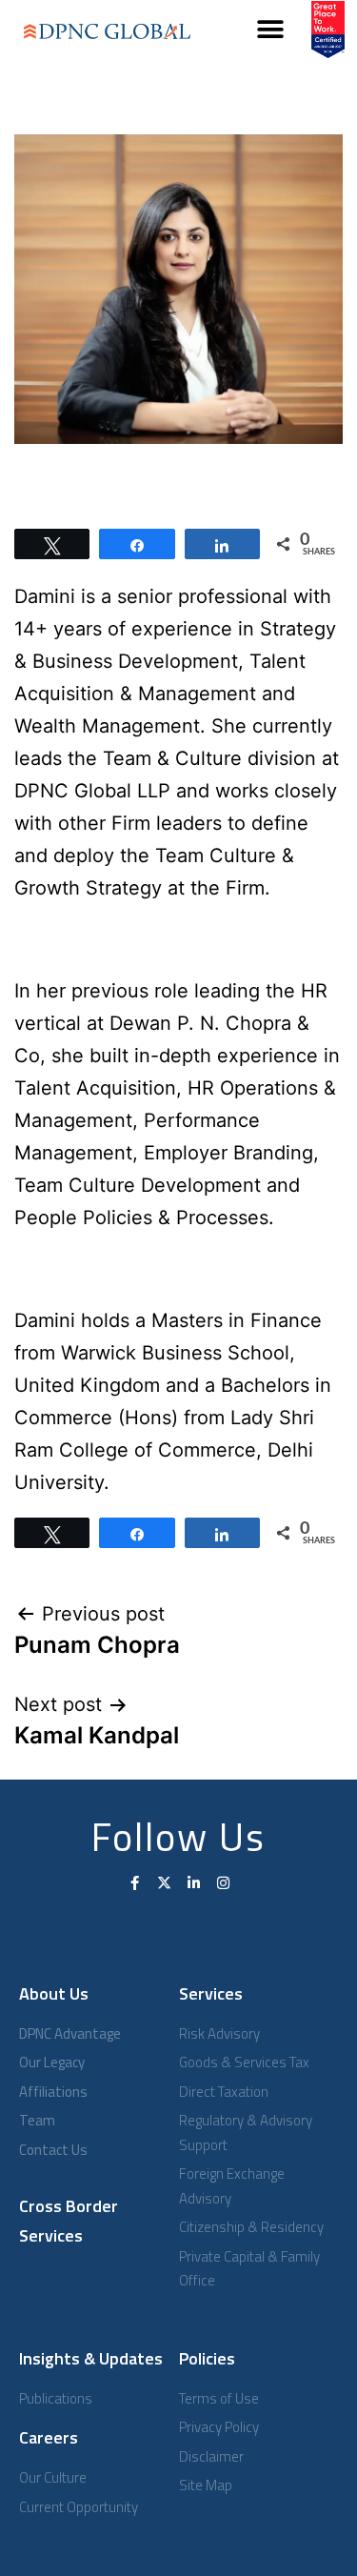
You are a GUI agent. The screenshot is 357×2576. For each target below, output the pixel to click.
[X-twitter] (164, 1883)
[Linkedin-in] (194, 1883)
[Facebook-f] (135, 1883)
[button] (271, 30)
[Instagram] (223, 1883)
